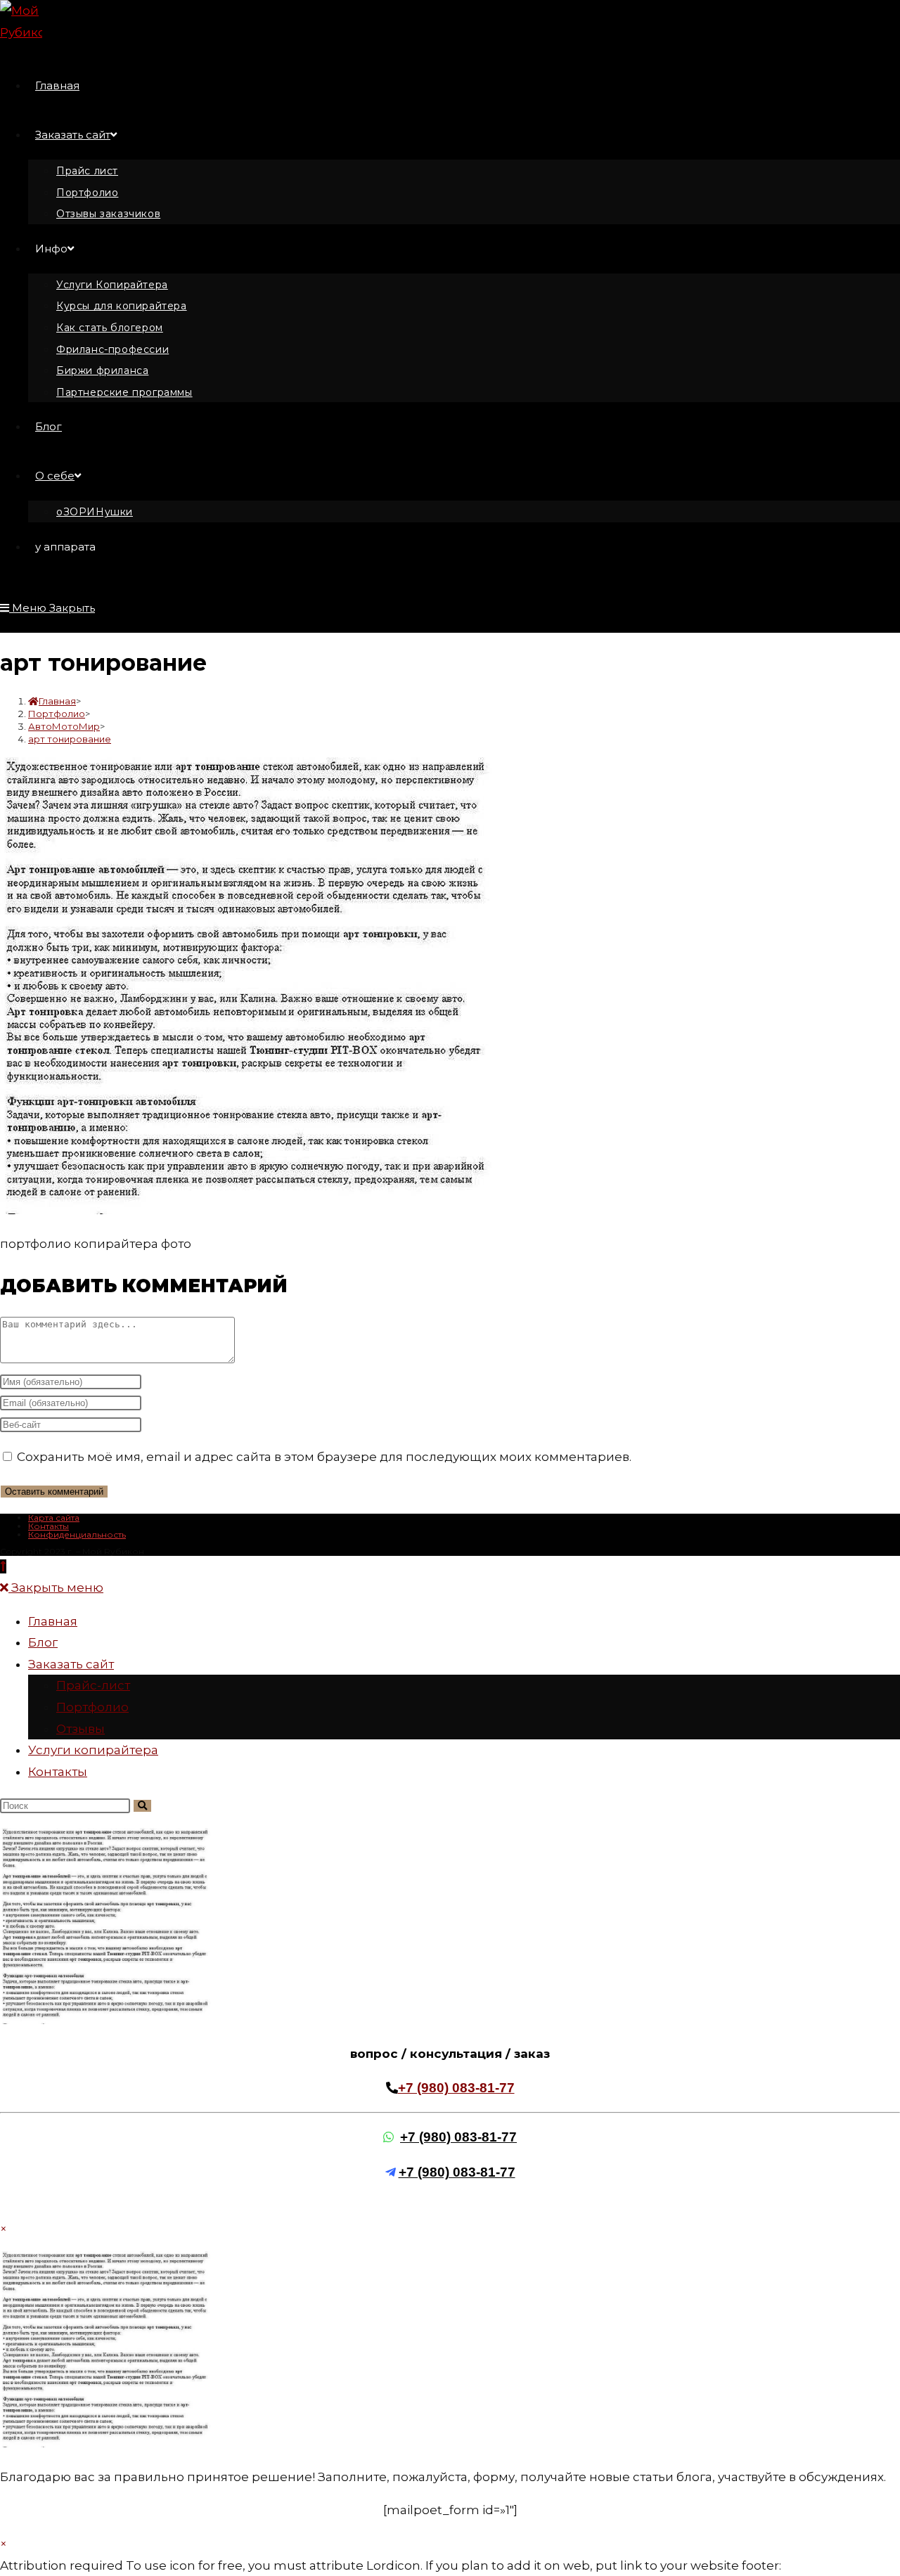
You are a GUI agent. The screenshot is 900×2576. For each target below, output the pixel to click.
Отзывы (81, 1729)
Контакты (49, 1526)
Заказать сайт (71, 1664)
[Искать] (142, 1806)
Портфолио (92, 1707)
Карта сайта (54, 1518)
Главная (53, 1621)
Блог (43, 1642)
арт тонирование (70, 739)
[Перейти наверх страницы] (3, 1566)
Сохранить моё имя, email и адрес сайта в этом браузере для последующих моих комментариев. (324, 1457)
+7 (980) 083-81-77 (456, 2088)
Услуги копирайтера (93, 1750)
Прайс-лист (93, 1685)
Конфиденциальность (77, 1534)
